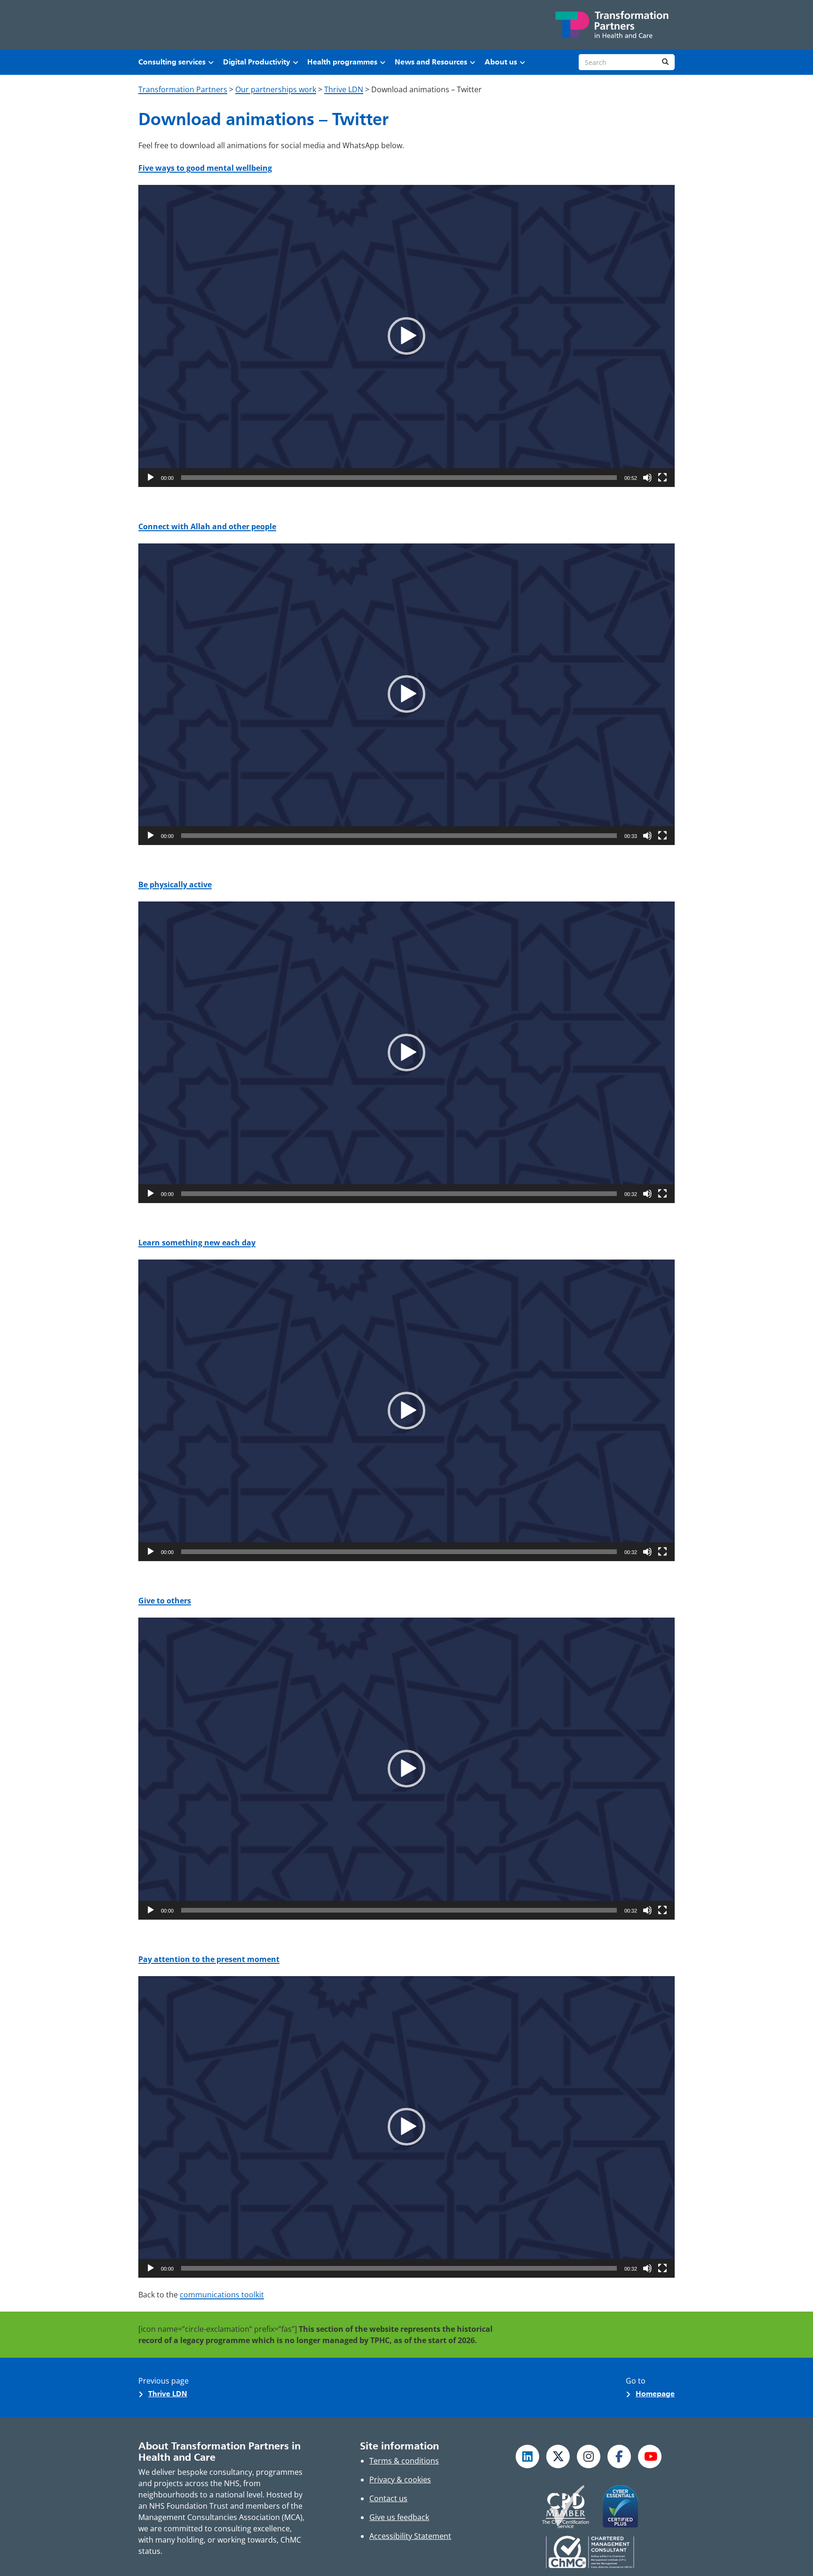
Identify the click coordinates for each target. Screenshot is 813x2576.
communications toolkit (222, 2295)
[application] (406, 336)
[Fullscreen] (662, 478)
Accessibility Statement (410, 2536)
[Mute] (647, 478)
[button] (406, 336)
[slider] (399, 478)
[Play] (151, 478)
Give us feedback (399, 2517)
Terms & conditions (404, 2461)
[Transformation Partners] (611, 25)
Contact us (388, 2498)
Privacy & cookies (400, 2480)
